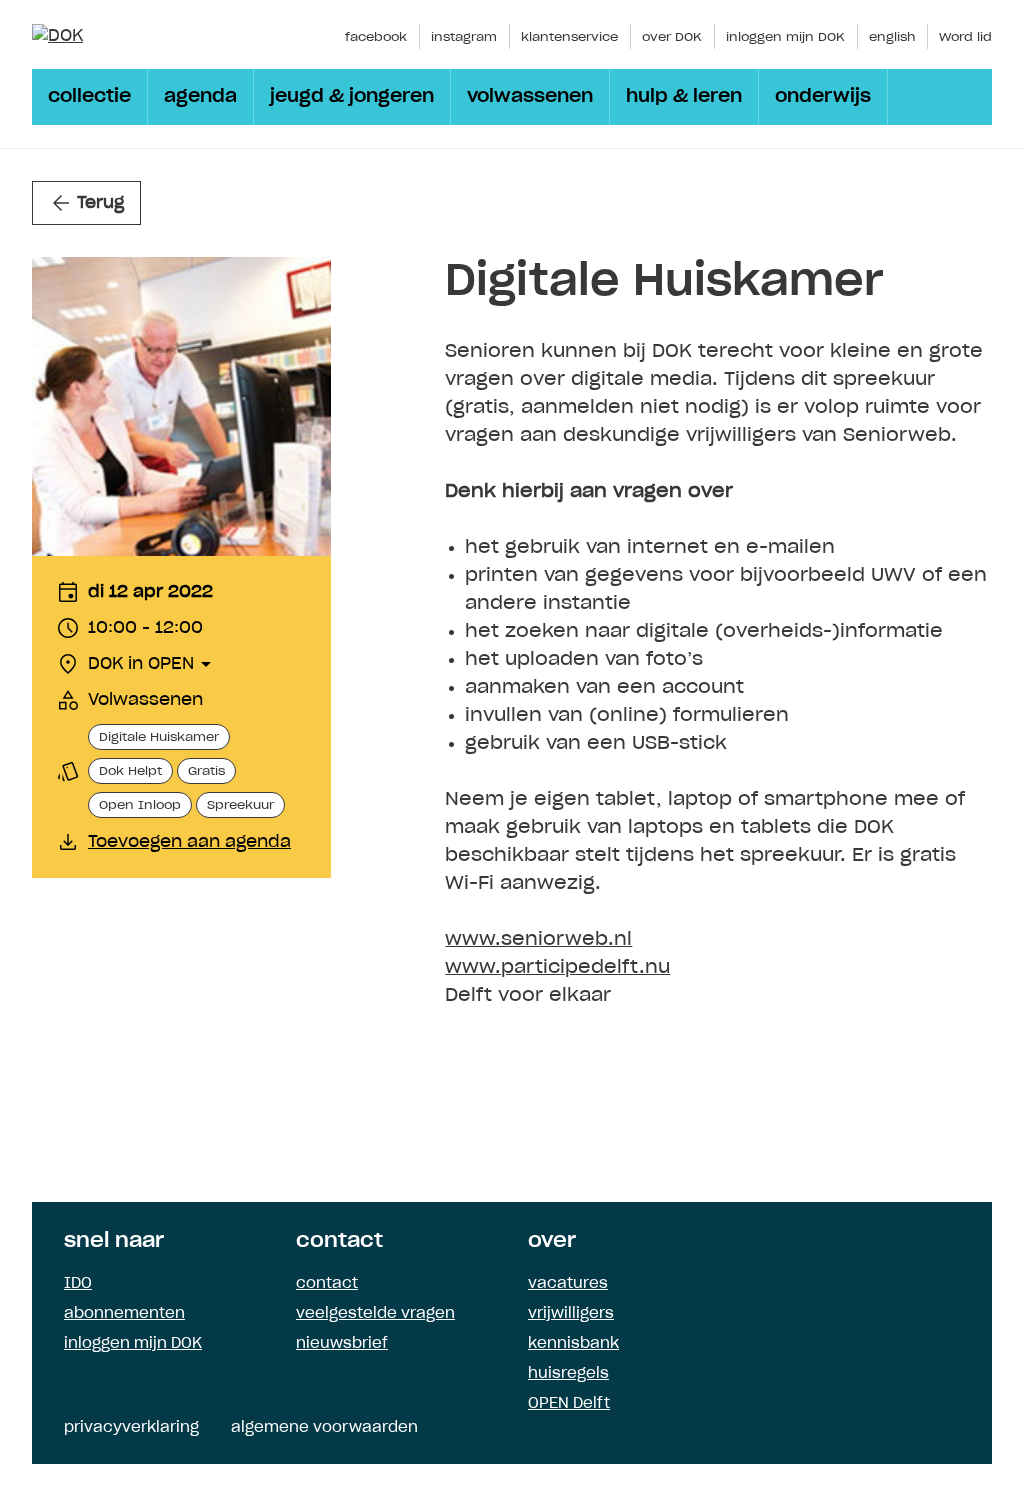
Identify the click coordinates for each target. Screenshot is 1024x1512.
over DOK (672, 37)
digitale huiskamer (159, 737)
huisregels (568, 1374)
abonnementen (124, 1314)
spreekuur (240, 805)
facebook (376, 37)
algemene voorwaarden (324, 1428)
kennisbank (573, 1344)
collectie (89, 97)
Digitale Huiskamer (664, 282)
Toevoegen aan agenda (189, 842)
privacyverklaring (131, 1428)
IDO (78, 1284)
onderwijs (823, 97)
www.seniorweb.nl (538, 940)
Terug (100, 203)
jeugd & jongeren (352, 97)
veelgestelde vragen (375, 1314)
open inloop (140, 805)
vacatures (568, 1284)
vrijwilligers (571, 1314)
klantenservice (569, 37)
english (892, 37)
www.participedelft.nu (557, 968)
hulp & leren (684, 97)
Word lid (965, 37)
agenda (200, 97)
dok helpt (130, 771)
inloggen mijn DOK (785, 37)
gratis (206, 771)
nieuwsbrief (342, 1344)
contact (327, 1284)
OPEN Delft (569, 1404)
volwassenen (530, 97)
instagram (464, 37)
